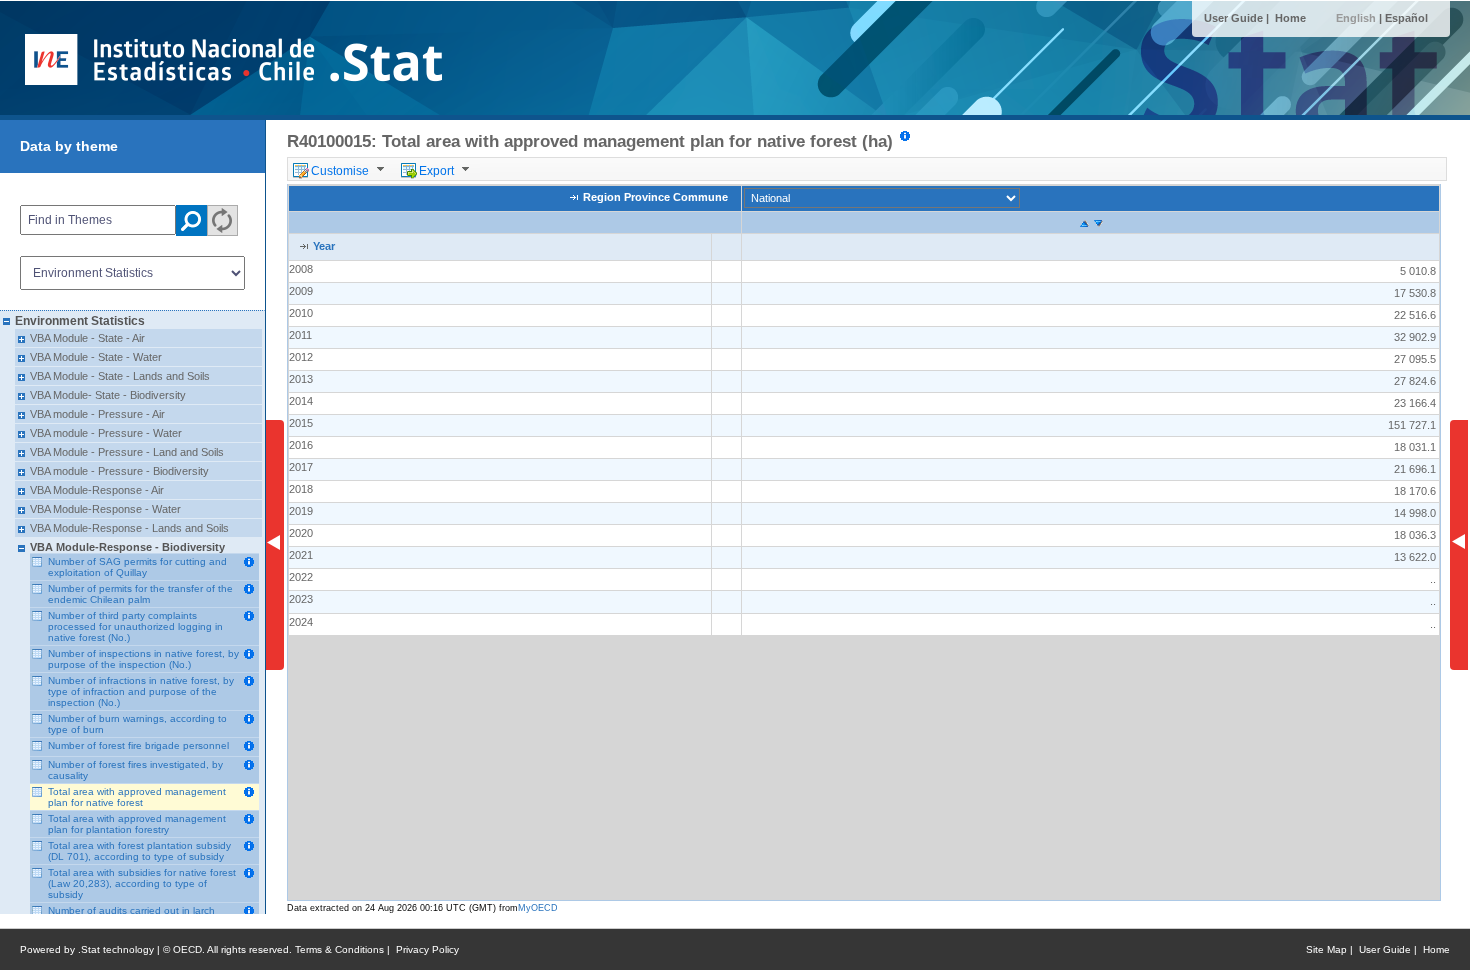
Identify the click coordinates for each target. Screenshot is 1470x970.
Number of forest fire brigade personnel (138, 745)
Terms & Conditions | (345, 949)
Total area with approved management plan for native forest (137, 797)
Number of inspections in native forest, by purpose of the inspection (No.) (143, 659)
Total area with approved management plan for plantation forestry (137, 824)
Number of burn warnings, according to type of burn (137, 724)
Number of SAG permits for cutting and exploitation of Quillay (137, 567)
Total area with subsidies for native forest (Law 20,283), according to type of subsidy (142, 883)
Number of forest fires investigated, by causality (135, 770)
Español (1406, 18)
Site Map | (1332, 949)
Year (324, 246)
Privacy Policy (427, 949)
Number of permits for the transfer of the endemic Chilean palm (140, 594)
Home (1290, 18)
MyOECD (538, 908)
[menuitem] (342, 169)
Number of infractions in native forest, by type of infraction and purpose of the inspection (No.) (141, 691)
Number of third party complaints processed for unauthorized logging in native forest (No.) (135, 626)
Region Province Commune (655, 198)
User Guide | (1238, 18)
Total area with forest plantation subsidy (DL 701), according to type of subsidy (139, 851)
